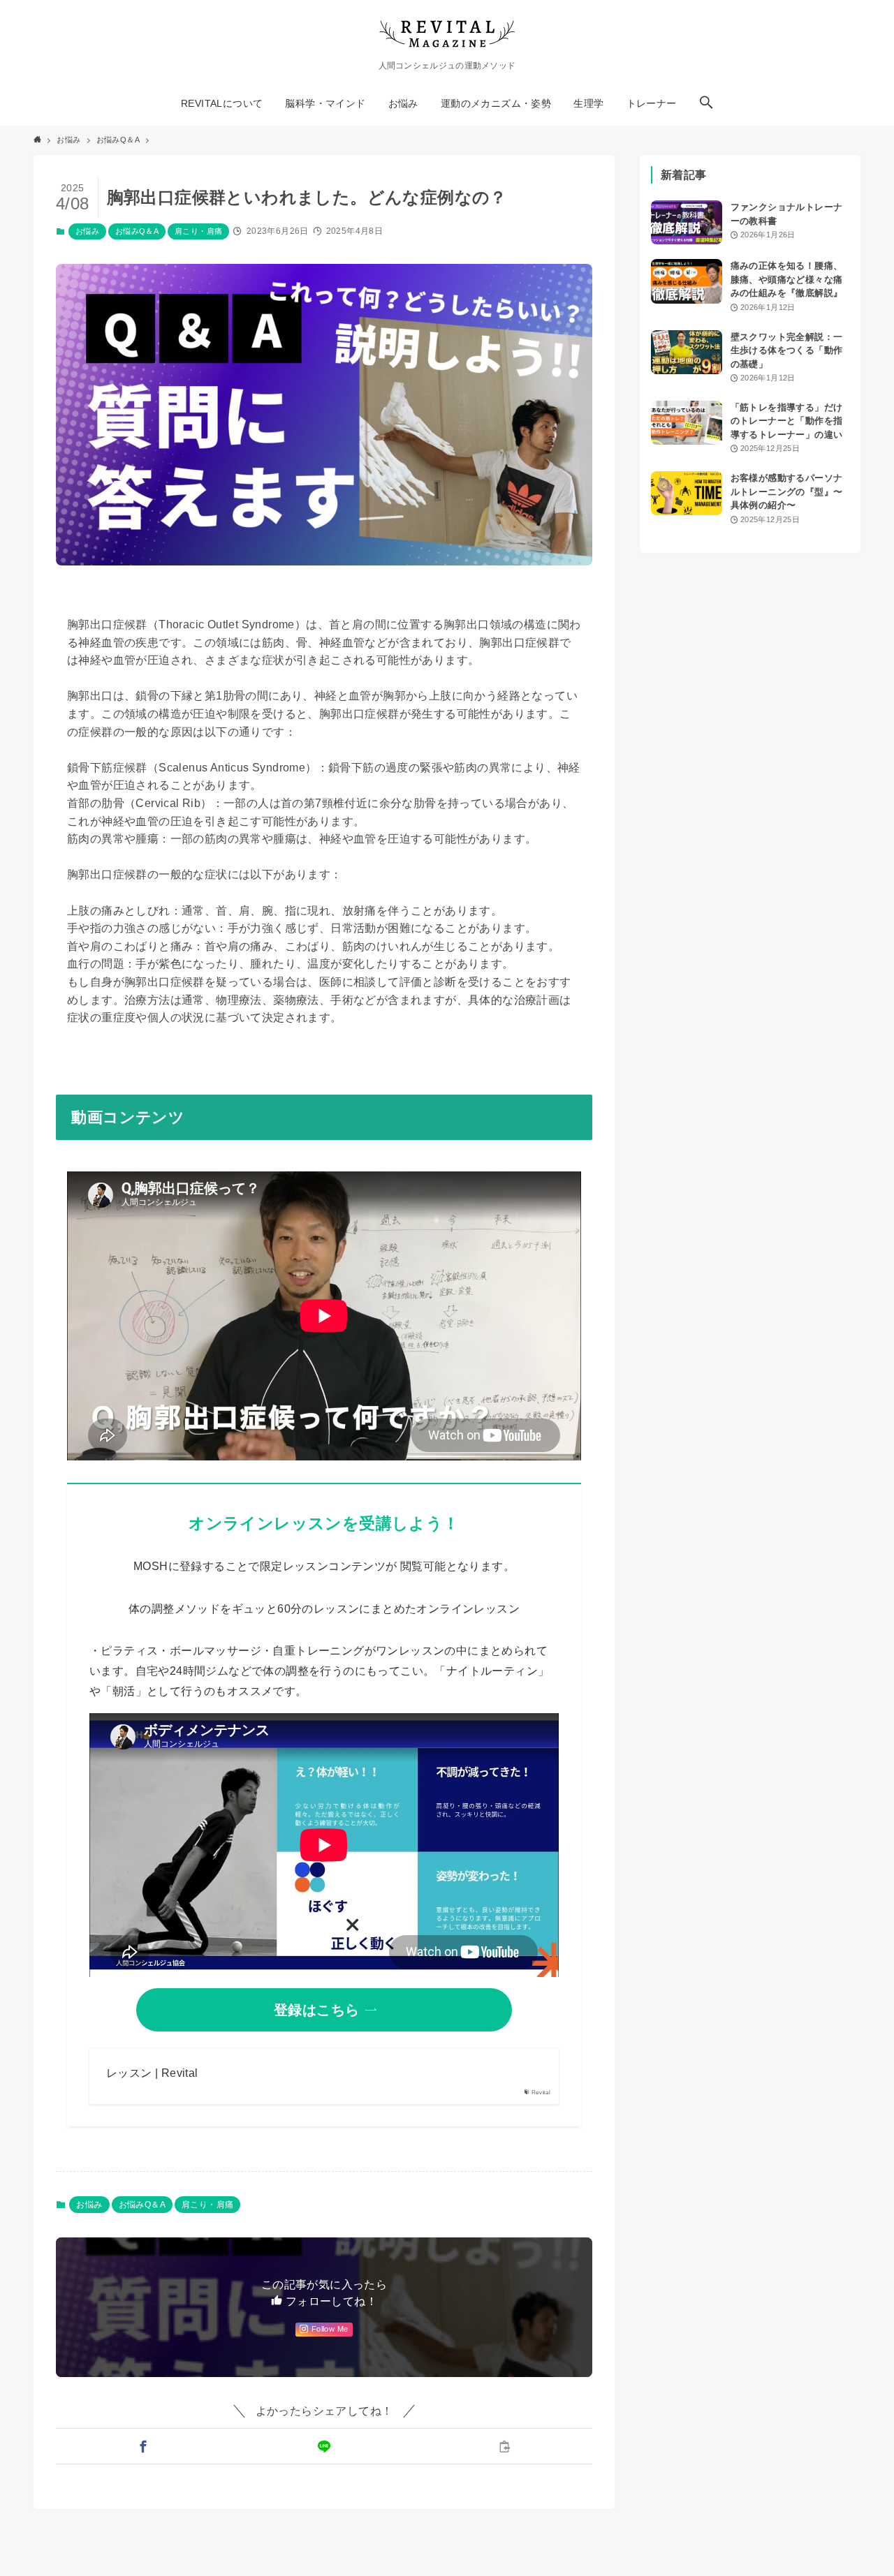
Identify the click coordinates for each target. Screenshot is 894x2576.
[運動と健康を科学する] (447, 34)
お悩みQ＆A (137, 231)
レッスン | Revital (152, 2073)
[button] (706, 103)
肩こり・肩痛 (198, 231)
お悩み (87, 231)
